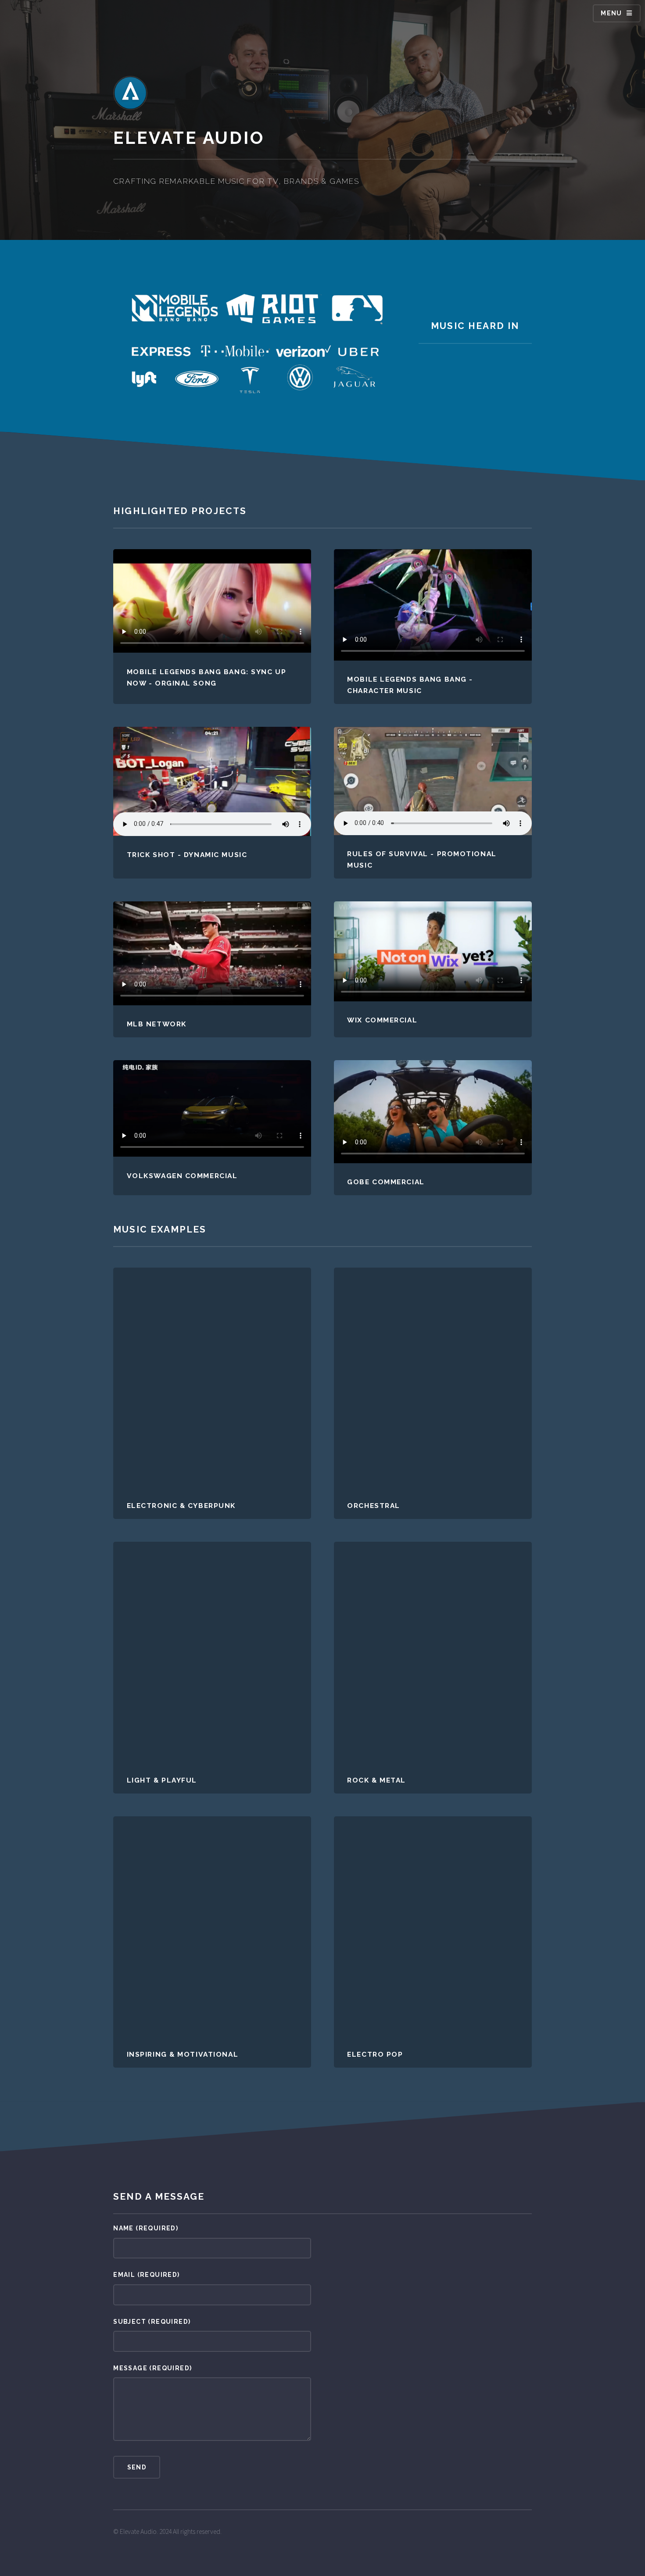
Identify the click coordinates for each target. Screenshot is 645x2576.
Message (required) (152, 2368)
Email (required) (146, 2275)
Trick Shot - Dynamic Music (187, 855)
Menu (611, 13)
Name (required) (146, 2228)
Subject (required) (152, 2322)
